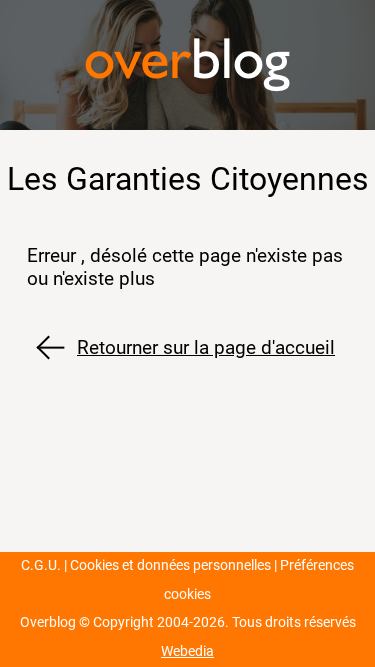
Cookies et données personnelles (170, 565)
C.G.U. (41, 565)
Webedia (187, 651)
